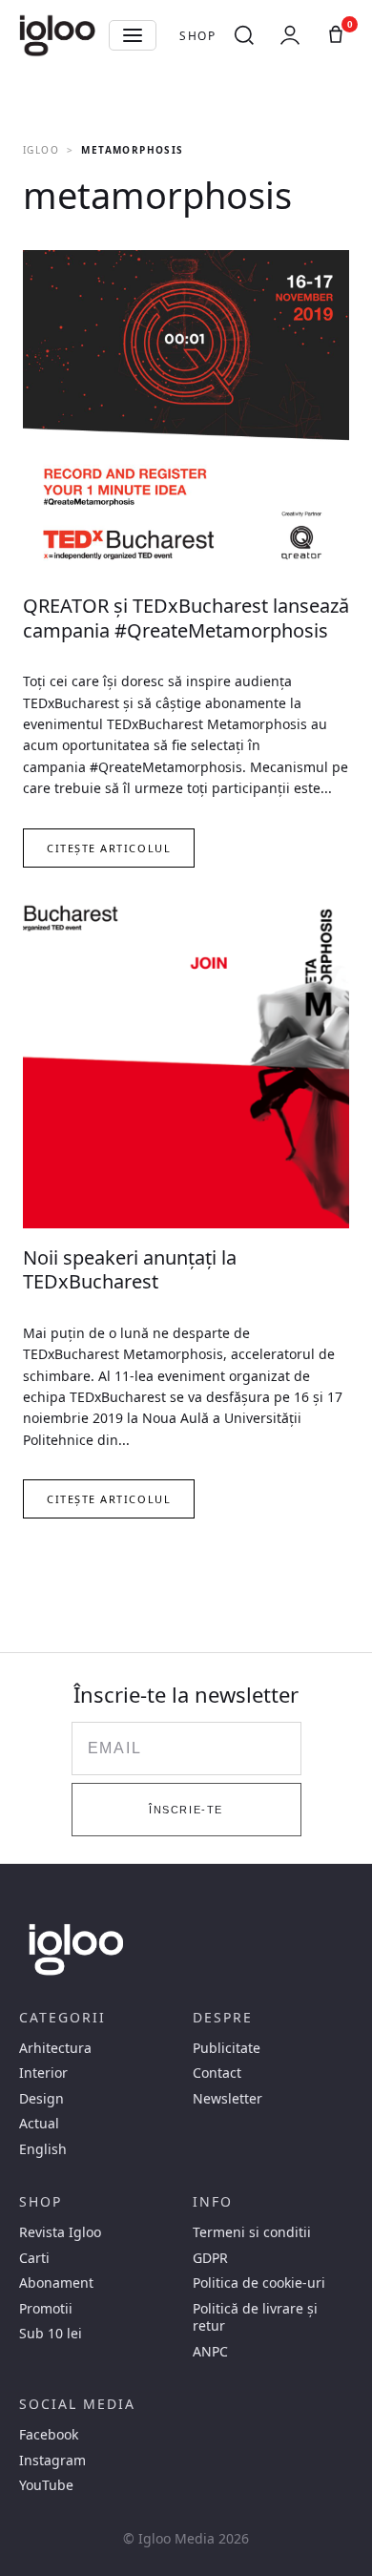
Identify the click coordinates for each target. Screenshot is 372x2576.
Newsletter (227, 2099)
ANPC (210, 2352)
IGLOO (41, 150)
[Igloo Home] (57, 35)
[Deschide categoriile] (133, 35)
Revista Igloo (60, 2232)
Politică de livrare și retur (255, 2317)
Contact (217, 2073)
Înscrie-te (186, 1810)
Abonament (56, 2283)
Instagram (52, 2461)
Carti (34, 2258)
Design (41, 2099)
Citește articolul (109, 848)
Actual (39, 2124)
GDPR (210, 2258)
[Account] (290, 35)
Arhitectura (55, 2048)
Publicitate (227, 2048)
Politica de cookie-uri (259, 2283)
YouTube (46, 2485)
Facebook (49, 2435)
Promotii (46, 2309)
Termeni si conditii (252, 2232)
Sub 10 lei (51, 2334)
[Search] (244, 35)
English (43, 2149)
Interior (43, 2073)
